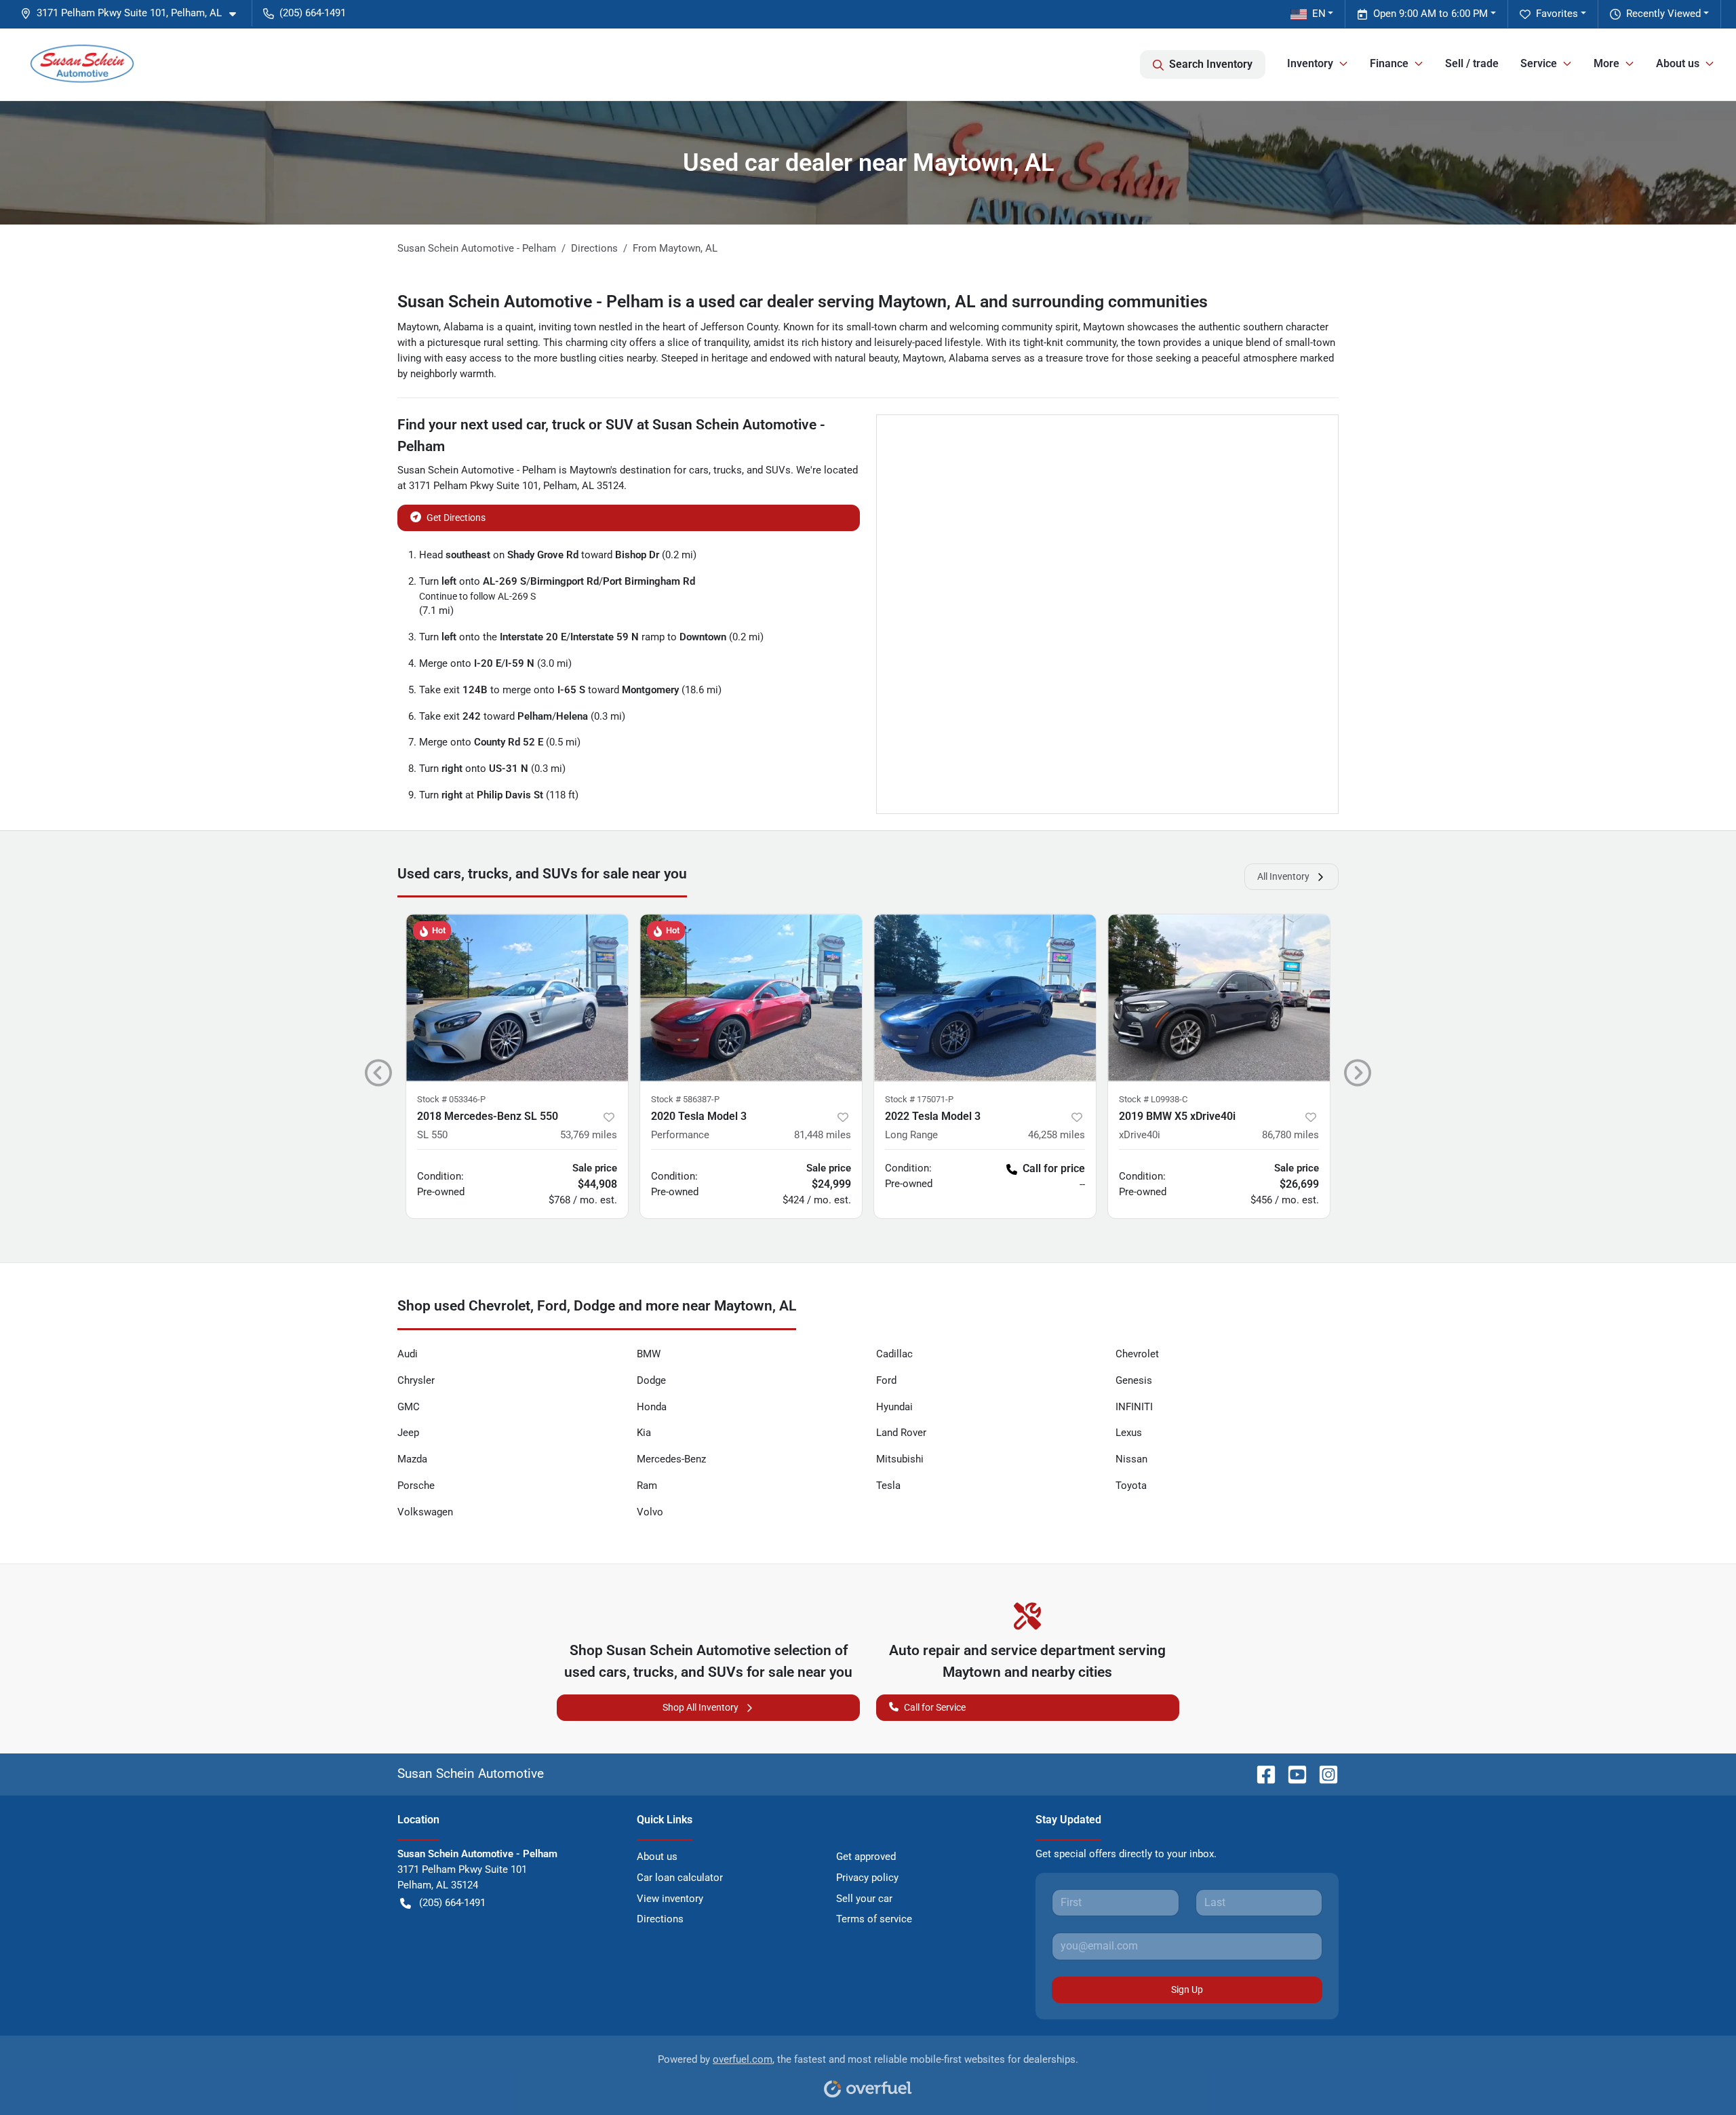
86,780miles (1290, 1135)
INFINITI (1134, 1407)
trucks (728, 470)
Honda (652, 1407)
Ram (647, 1486)
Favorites (1557, 14)
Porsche (416, 1486)
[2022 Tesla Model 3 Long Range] (985, 997)
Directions (660, 1919)
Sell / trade (1472, 63)
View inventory (670, 1899)
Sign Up (1187, 1990)
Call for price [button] (1054, 1168)
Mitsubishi (900, 1459)
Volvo (650, 1512)
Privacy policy (867, 1878)
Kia (644, 1433)
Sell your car (864, 1899)
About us (657, 1857)
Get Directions (456, 518)
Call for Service (935, 1707)
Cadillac (894, 1354)
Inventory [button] (1310, 63)
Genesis (1134, 1380)
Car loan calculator (680, 1878)
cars (699, 470)
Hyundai (894, 1407)
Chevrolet (1137, 1354)
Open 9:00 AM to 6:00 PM (1431, 14)
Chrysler (416, 1380)
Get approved (866, 1857)
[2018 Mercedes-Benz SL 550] (517, 997)
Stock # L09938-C (1153, 1099)
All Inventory (1283, 876)
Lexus (1129, 1433)
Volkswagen (425, 1512)
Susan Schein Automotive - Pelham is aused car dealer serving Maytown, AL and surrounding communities (803, 302)
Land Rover (901, 1433)
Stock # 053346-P (451, 1099)
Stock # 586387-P (685, 1099)
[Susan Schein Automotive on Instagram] (1323, 1773)
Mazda (412, 1459)
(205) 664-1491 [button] (313, 13)
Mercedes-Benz (671, 1459)
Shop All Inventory (701, 1707)
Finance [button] (1389, 63)
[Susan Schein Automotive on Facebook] (1261, 1773)
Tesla (888, 1486)
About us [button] (1678, 63)
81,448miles (823, 1135)
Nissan (1131, 1459)
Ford (886, 1380)
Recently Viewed (1663, 14)
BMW (649, 1354)
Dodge (651, 1380)
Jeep (408, 1433)
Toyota (1131, 1486)
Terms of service (874, 1919)
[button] (134, 13)
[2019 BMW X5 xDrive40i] (1219, 997)
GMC (409, 1407)
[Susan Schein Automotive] (82, 64)
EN (1319, 14)
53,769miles (589, 1135)
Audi (408, 1354)
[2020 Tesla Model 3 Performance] (751, 997)
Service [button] (1539, 63)
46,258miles (1057, 1135)
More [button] (1606, 63)
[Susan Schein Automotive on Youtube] (1292, 1773)
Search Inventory (1211, 64)
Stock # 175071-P (919, 1099)
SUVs (778, 470)
